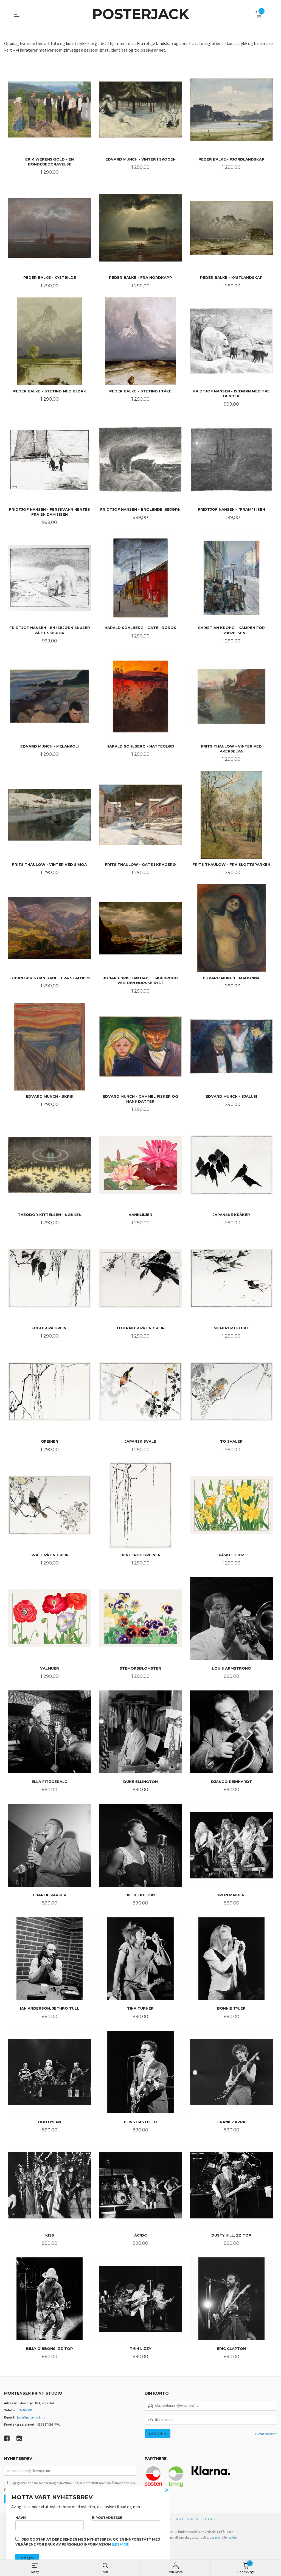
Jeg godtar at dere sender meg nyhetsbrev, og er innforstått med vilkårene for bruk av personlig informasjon (88, 2542)
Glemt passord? (266, 2434)
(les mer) (121, 2544)
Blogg (210, 2519)
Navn (21, 2518)
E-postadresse (107, 2518)
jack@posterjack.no (31, 2417)
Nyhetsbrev (187, 2519)
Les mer (215, 2537)
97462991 (26, 2410)
